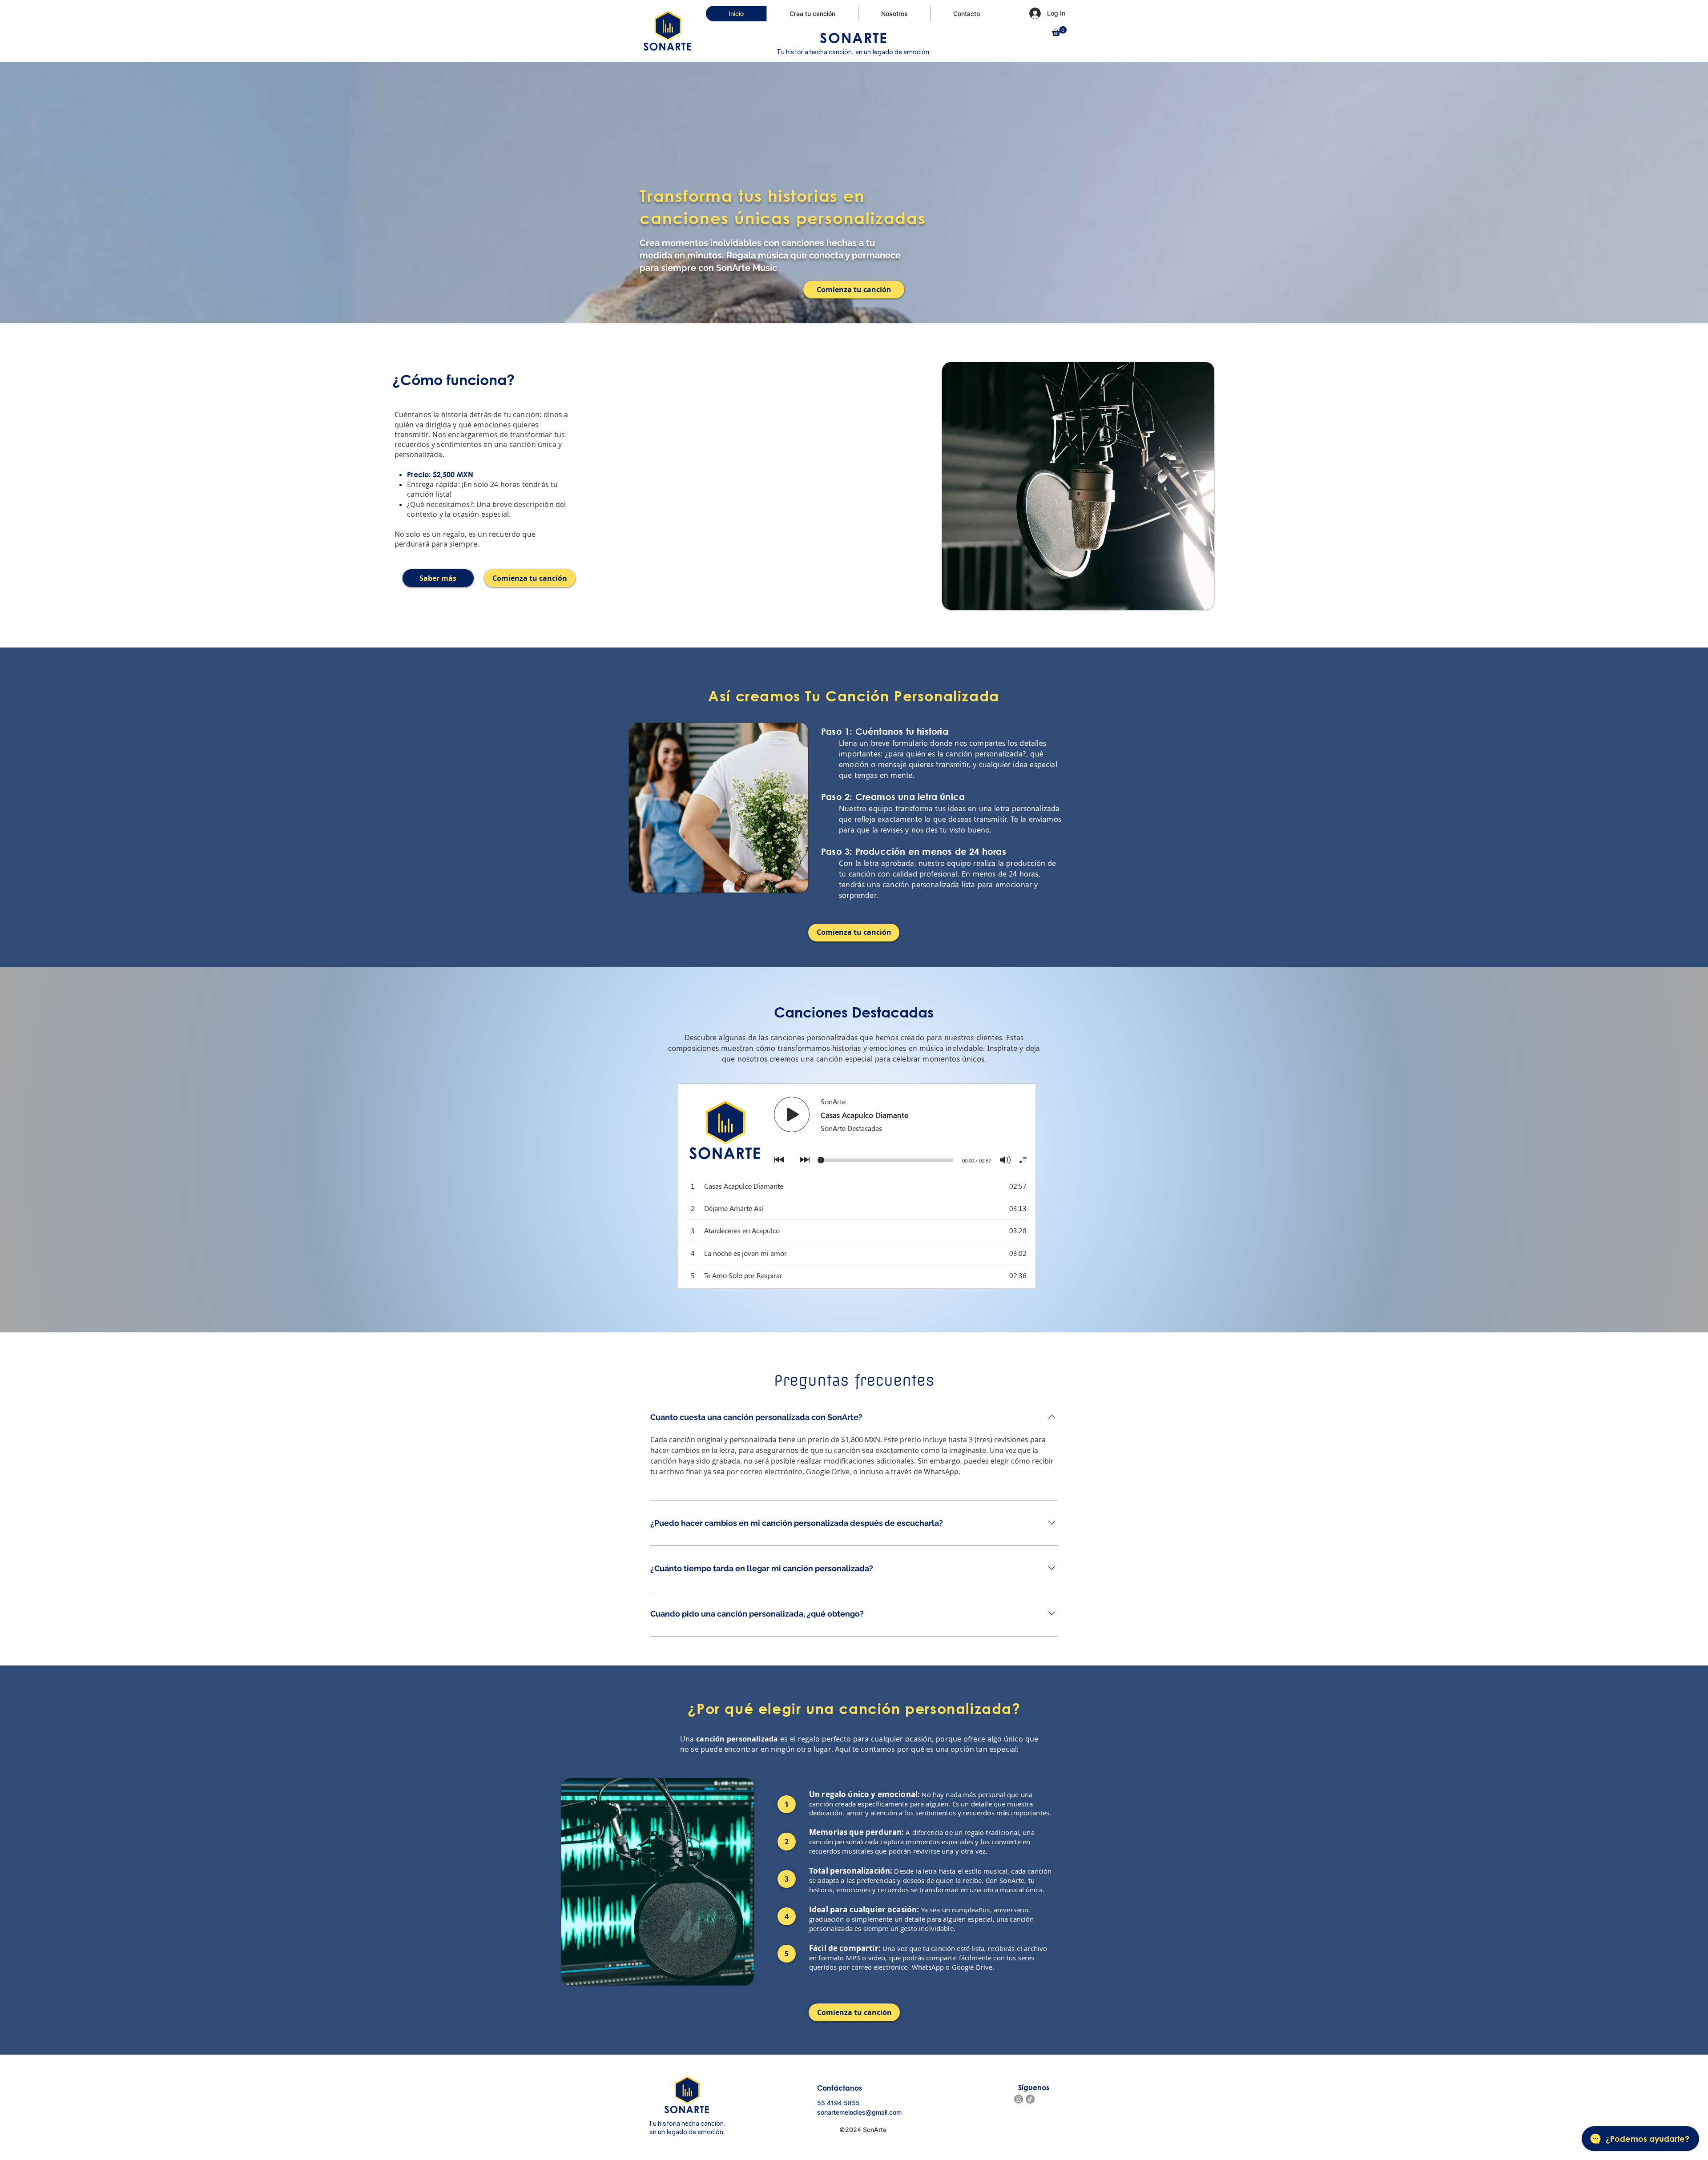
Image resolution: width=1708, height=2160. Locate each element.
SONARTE (854, 37)
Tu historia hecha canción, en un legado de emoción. (854, 52)
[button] (1059, 31)
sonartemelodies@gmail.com (859, 2112)
